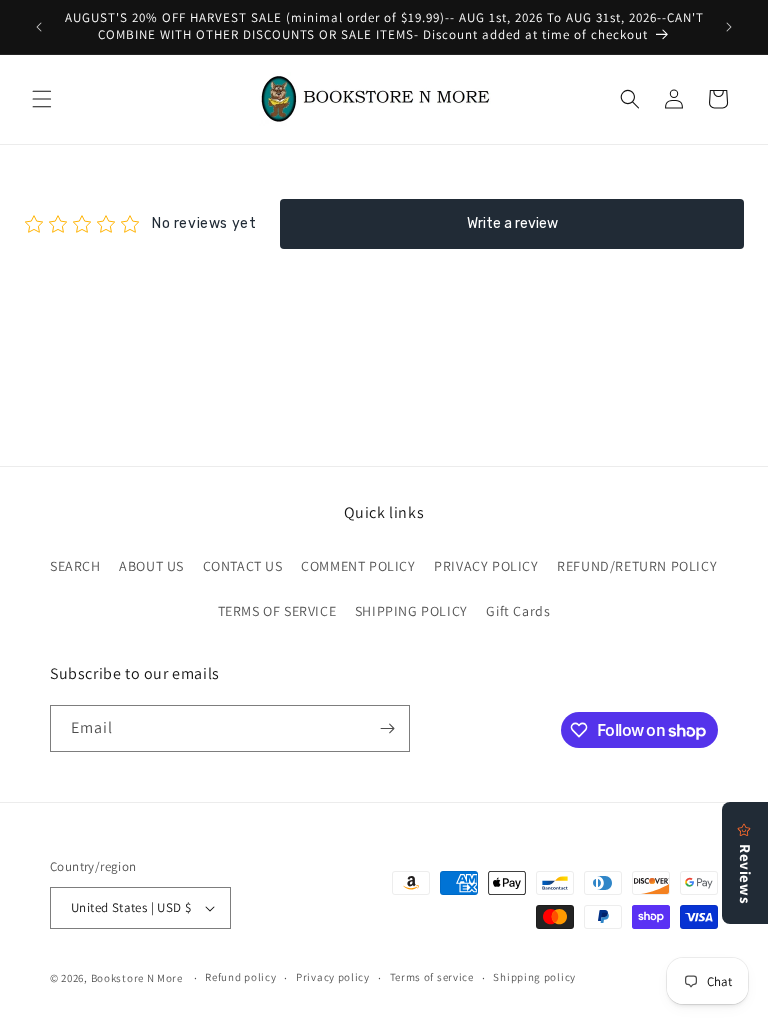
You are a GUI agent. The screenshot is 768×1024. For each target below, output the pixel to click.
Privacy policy (333, 977)
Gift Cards (518, 611)
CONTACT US (243, 566)
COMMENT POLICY (358, 566)
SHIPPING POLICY (411, 611)
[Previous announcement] (39, 27)
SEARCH (75, 566)
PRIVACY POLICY (486, 566)
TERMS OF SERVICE (277, 611)
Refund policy (240, 977)
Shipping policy (534, 977)
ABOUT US (151, 566)
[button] (42, 99)
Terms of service (432, 977)
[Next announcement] (729, 27)
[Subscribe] (387, 728)
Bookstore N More (137, 978)
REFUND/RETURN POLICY (637, 566)
